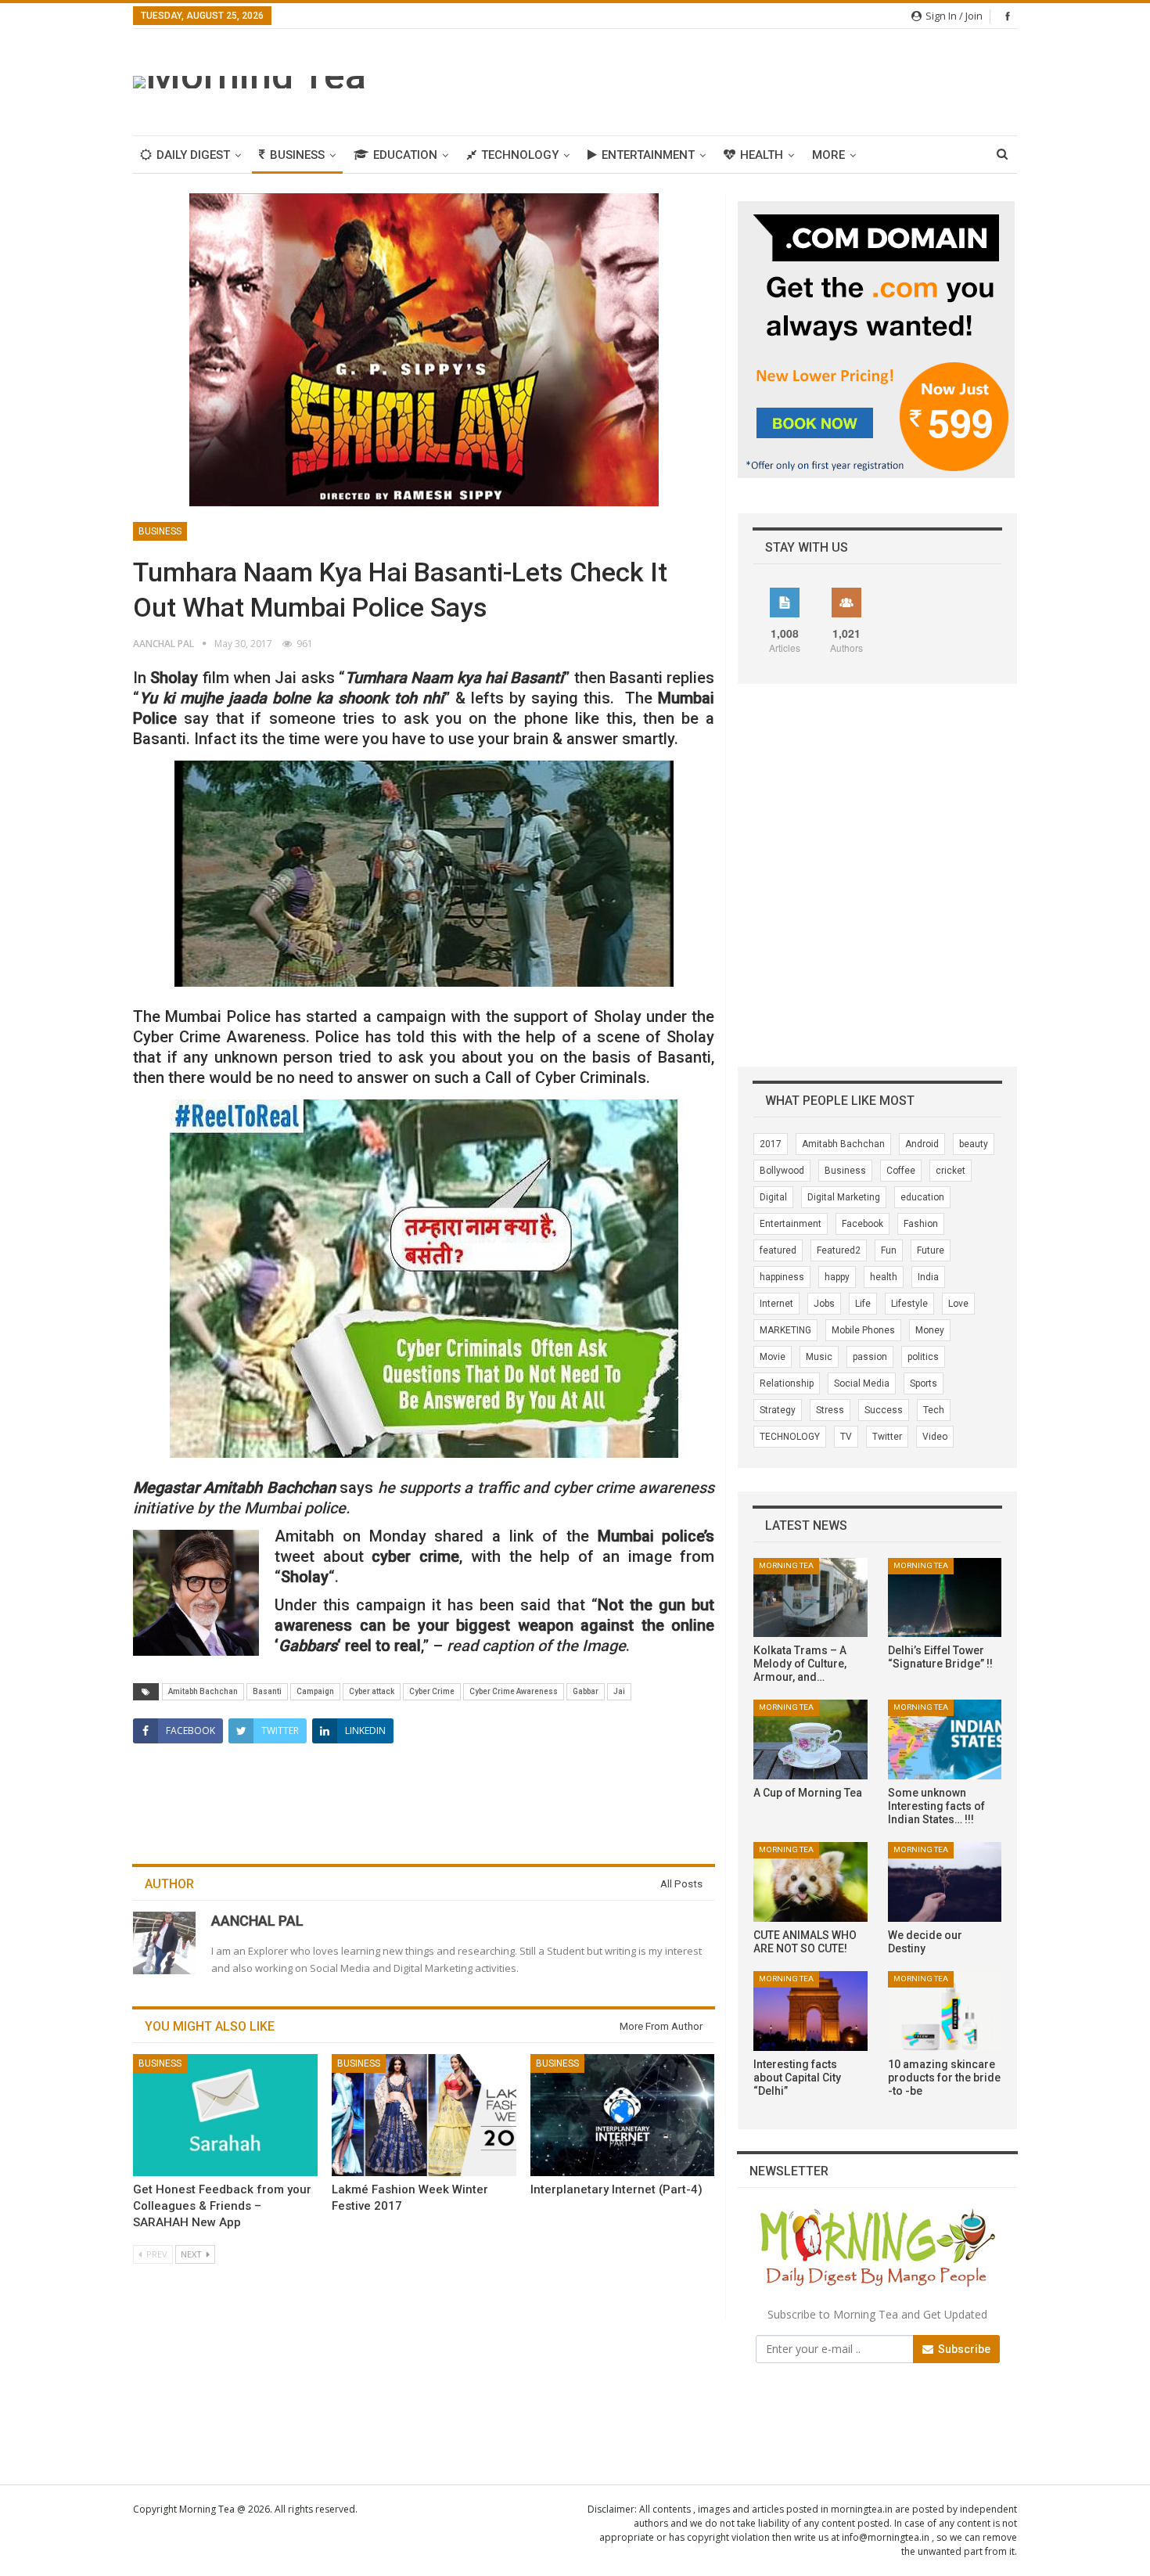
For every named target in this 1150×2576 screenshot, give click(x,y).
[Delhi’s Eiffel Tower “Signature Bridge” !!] (945, 1598)
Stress (830, 1410)
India (928, 1277)
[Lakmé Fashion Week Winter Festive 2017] (424, 2115)
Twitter (887, 1437)
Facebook (862, 1224)
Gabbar (586, 1691)
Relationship (787, 1383)
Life (863, 1304)
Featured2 (839, 1250)
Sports (924, 1383)
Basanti (267, 1691)
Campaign (315, 1691)
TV (846, 1437)
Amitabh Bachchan (203, 1691)
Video (935, 1437)
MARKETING (785, 1330)
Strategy (778, 1410)
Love (958, 1304)
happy (837, 1277)
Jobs (824, 1304)
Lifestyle (909, 1304)
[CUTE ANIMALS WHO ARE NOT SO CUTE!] (810, 1882)
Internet (776, 1304)
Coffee (901, 1171)
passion (870, 1357)
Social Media (862, 1383)
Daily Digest (193, 155)
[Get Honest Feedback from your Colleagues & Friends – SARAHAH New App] (225, 2115)
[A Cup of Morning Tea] (810, 1740)
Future (931, 1250)
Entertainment (648, 155)
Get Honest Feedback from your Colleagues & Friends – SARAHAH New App (222, 2206)
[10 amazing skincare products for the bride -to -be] (945, 2011)
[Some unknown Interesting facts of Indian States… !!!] (945, 1740)
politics (923, 1357)
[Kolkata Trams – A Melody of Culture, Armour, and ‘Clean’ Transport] (810, 1598)
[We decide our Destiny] (945, 1882)
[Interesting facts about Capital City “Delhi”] (810, 2011)
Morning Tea (786, 1565)
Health (762, 155)
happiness (782, 1277)
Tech (934, 1410)
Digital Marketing (844, 1197)
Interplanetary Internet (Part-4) (616, 2189)
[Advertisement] (732, 80)
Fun (889, 1250)
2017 (771, 1144)
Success (884, 1410)
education (922, 1197)
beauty (974, 1144)
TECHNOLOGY (790, 1437)
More (828, 155)
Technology (520, 155)
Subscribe (963, 2349)
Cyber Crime (432, 1691)
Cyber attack (372, 1691)
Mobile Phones (863, 1330)
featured (778, 1250)
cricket (951, 1171)
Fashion (921, 1224)
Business (297, 155)
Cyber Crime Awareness (514, 1691)
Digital (773, 1197)
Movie (773, 1357)
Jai (619, 1691)
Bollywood (782, 1171)
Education (405, 155)
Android (922, 1144)
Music (819, 1357)
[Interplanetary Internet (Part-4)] (623, 2115)
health (884, 1277)
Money (930, 1330)
